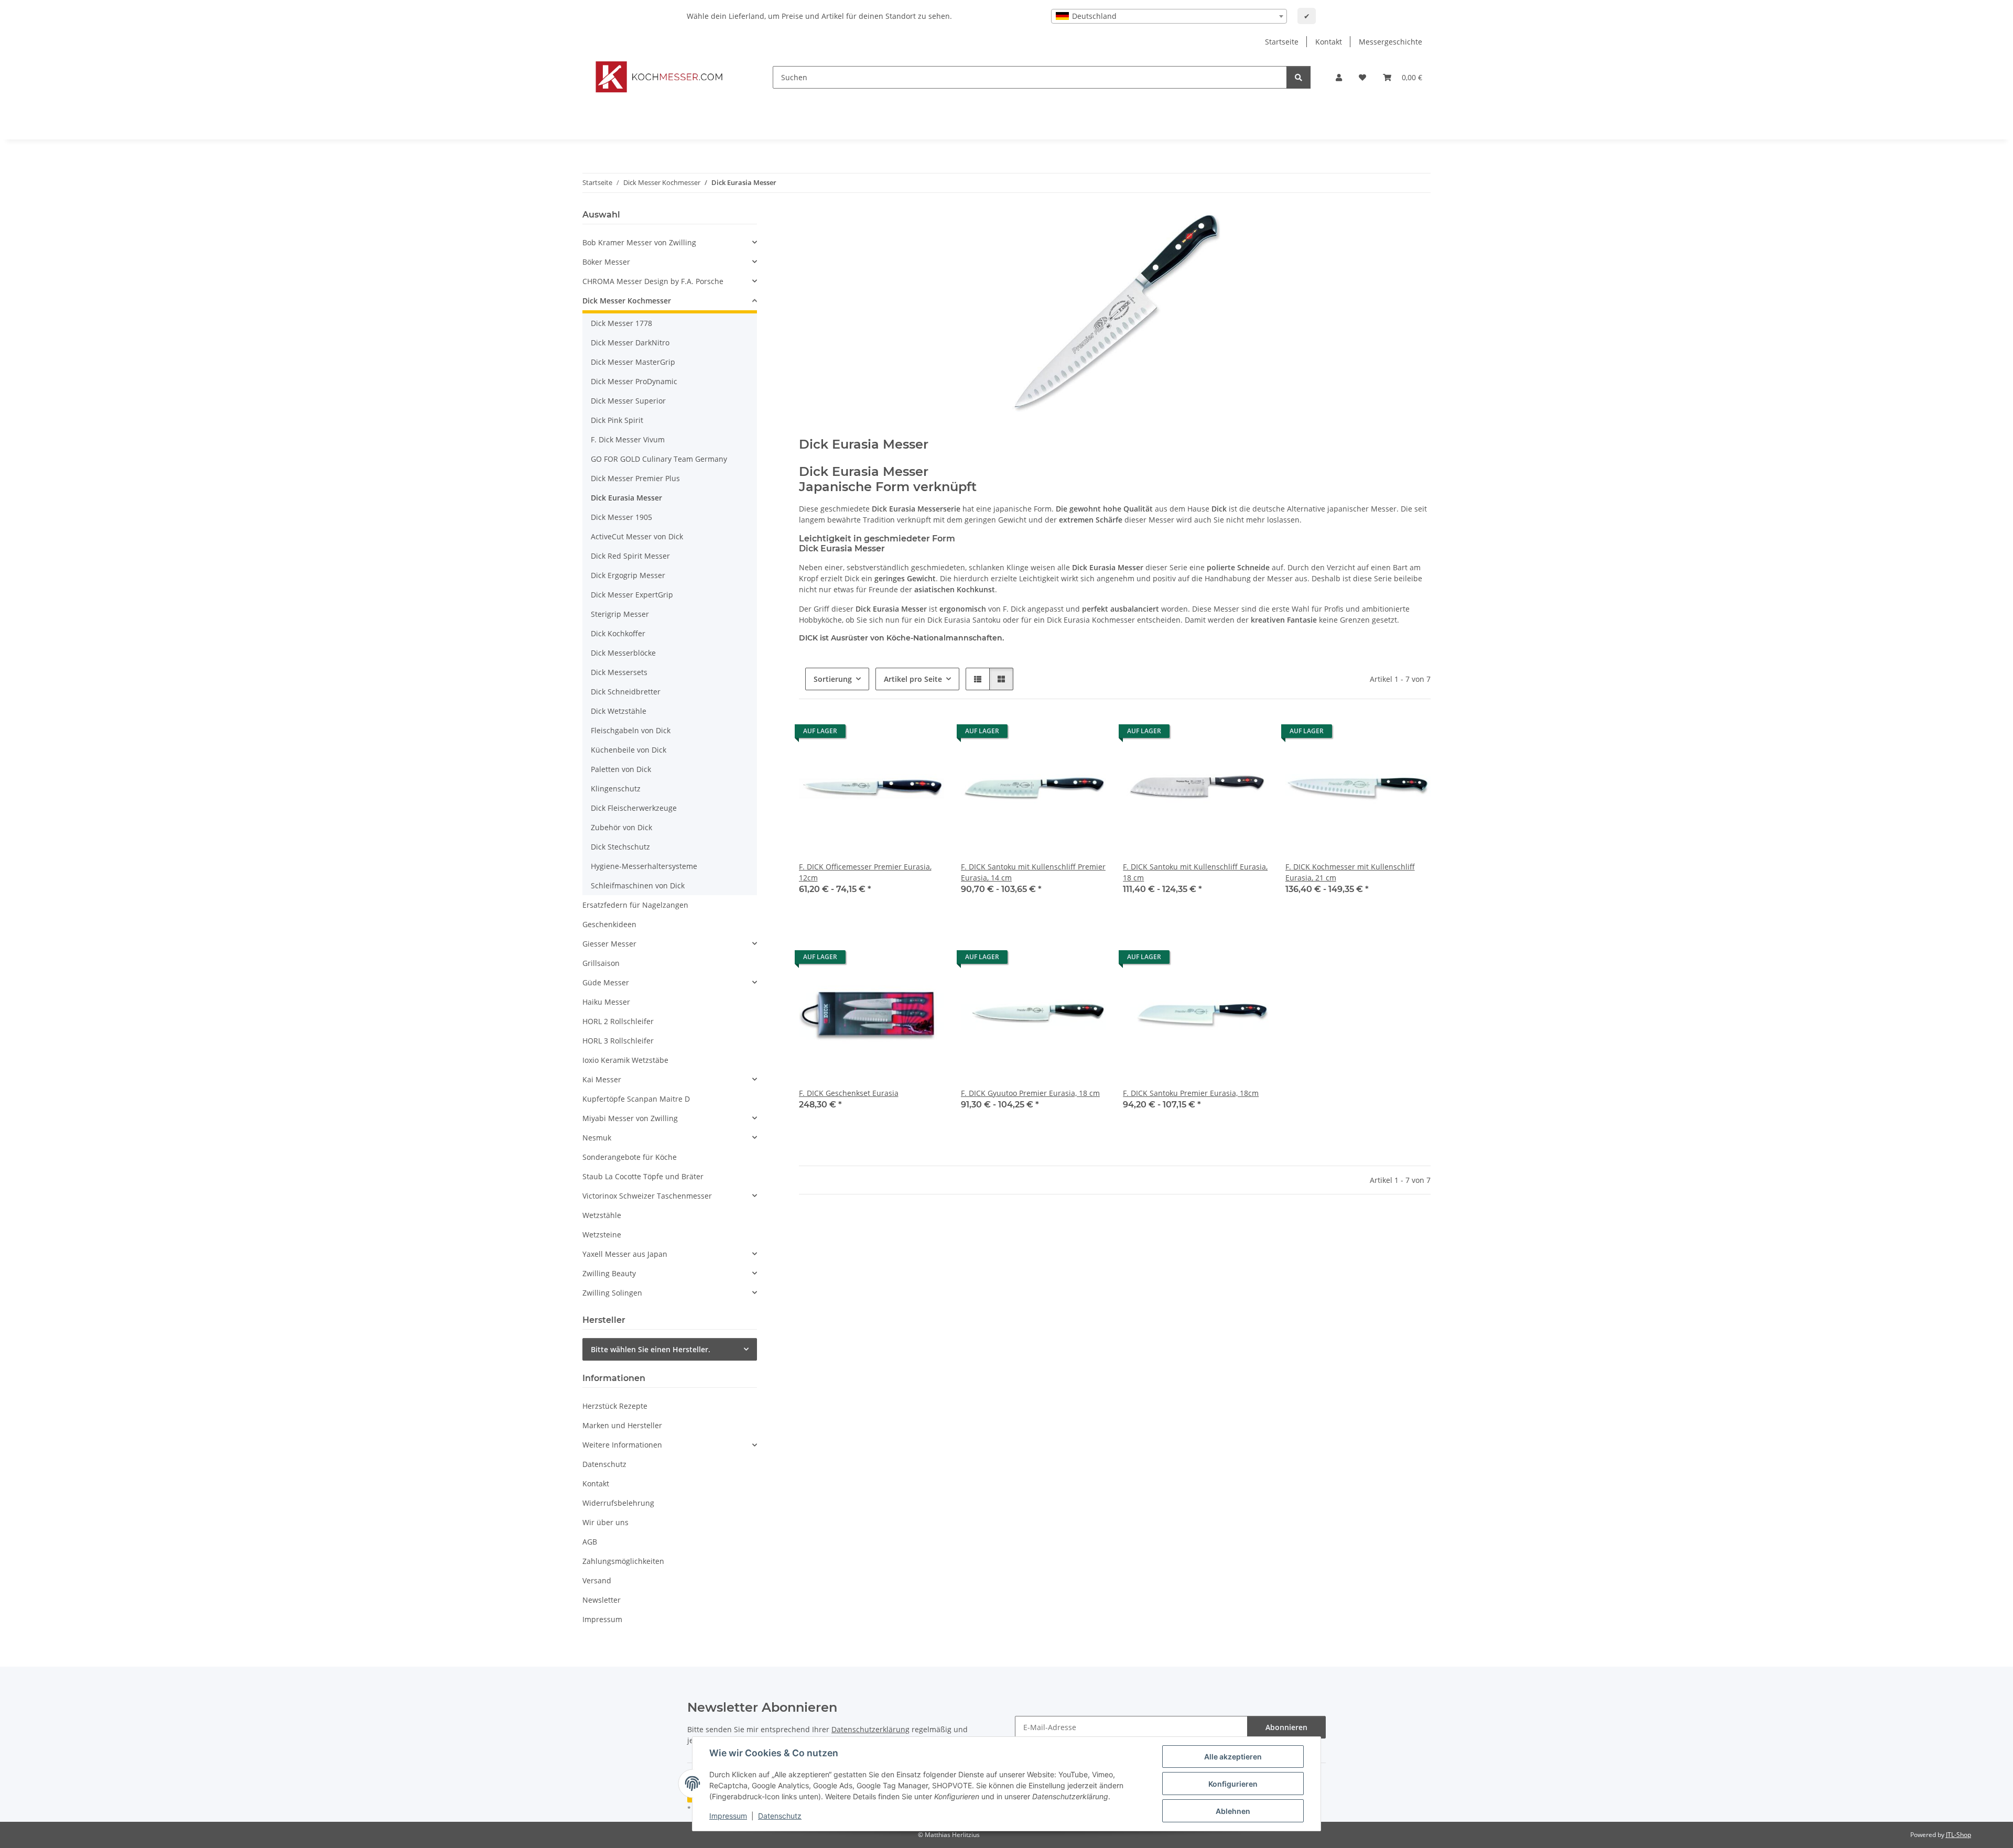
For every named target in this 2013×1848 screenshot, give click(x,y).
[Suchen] (1298, 77)
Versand (597, 1580)
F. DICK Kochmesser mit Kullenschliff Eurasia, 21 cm (1350, 872)
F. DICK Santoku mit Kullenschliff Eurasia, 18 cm (1195, 872)
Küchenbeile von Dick (629, 750)
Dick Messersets (619, 672)
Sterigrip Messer (620, 614)
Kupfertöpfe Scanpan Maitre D (636, 1099)
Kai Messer (602, 1079)
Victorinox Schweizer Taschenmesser (647, 1196)
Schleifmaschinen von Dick (638, 885)
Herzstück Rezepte (615, 1406)
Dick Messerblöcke (623, 653)
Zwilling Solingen (612, 1293)
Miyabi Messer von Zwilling (630, 1118)
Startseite (1282, 42)
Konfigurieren (1233, 1784)
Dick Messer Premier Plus (635, 478)
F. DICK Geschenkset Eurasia (849, 1093)
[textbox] (1169, 16)
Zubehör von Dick (621, 827)
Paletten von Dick (621, 769)
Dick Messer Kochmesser (627, 301)
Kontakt (1329, 42)
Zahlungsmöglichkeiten (623, 1561)
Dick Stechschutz (620, 847)
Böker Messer (606, 262)
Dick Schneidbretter (626, 692)
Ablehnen (1233, 1811)
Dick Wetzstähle (619, 711)
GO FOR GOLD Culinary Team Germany (659, 459)
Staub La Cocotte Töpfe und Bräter (643, 1176)
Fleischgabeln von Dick (631, 730)
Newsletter (602, 1600)
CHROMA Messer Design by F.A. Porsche (653, 281)
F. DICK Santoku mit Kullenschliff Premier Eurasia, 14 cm (1033, 872)
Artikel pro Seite (913, 679)
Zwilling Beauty (609, 1273)
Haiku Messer (606, 1002)
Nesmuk (597, 1138)
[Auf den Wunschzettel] (926, 734)
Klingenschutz (616, 789)
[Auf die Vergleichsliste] (899, 734)
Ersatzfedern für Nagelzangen (635, 905)
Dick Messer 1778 (621, 323)
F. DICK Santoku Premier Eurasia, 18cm (1191, 1093)
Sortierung (833, 679)
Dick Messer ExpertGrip (632, 595)
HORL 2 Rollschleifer (618, 1021)
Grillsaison (601, 963)
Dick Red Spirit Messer (630, 556)
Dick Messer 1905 (621, 517)
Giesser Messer (609, 944)
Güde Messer (606, 982)
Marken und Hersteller (622, 1425)
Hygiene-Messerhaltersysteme (644, 866)
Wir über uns (605, 1522)
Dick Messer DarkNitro (630, 343)
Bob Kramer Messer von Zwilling (639, 242)
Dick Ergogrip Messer (628, 575)
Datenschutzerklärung (870, 1729)
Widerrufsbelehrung (618, 1503)
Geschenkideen (609, 924)
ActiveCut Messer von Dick (637, 536)
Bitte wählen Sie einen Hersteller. (651, 1349)
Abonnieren (1286, 1727)
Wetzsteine (602, 1235)
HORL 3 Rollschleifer (618, 1041)
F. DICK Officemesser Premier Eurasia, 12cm (865, 872)
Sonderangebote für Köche (630, 1157)
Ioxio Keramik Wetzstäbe (625, 1060)
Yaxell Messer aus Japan (625, 1254)
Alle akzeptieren (1233, 1757)
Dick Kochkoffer (618, 633)
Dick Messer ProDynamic (634, 381)
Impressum (728, 1816)
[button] (1339, 77)
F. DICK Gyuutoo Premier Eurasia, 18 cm (1030, 1093)
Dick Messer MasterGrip (633, 362)
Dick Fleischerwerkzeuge (634, 808)
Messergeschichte (1390, 42)
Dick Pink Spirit (617, 420)
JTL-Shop (1958, 1835)
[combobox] (1169, 16)
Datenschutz (780, 1816)
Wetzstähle (602, 1215)
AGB (590, 1542)
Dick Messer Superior (628, 401)
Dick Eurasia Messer (626, 498)
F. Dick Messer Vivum (628, 439)
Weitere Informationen (622, 1445)
